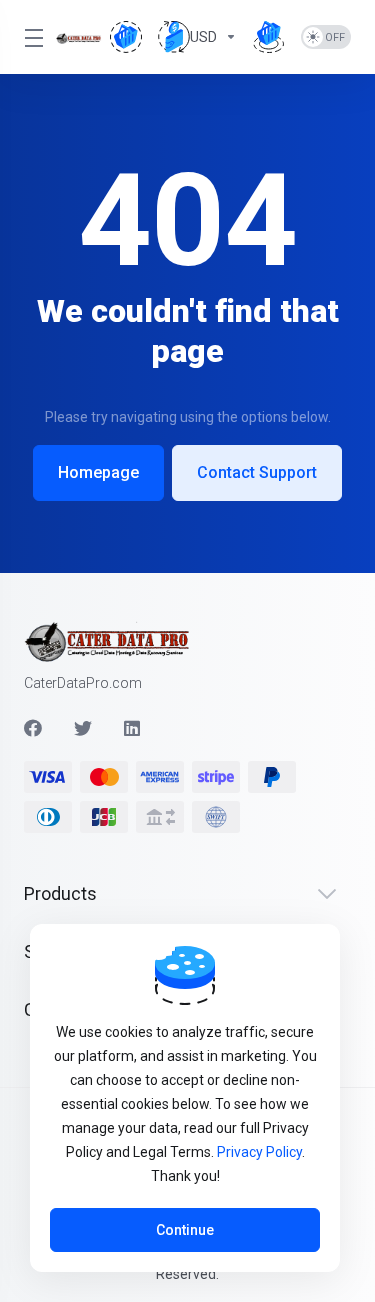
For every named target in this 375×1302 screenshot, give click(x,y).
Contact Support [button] (257, 472)
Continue (185, 1230)
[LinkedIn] (133, 728)
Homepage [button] (98, 472)
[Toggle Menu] (28, 37)
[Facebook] (33, 728)
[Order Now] (269, 37)
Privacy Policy (259, 1152)
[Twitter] (83, 728)
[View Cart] (126, 37)
